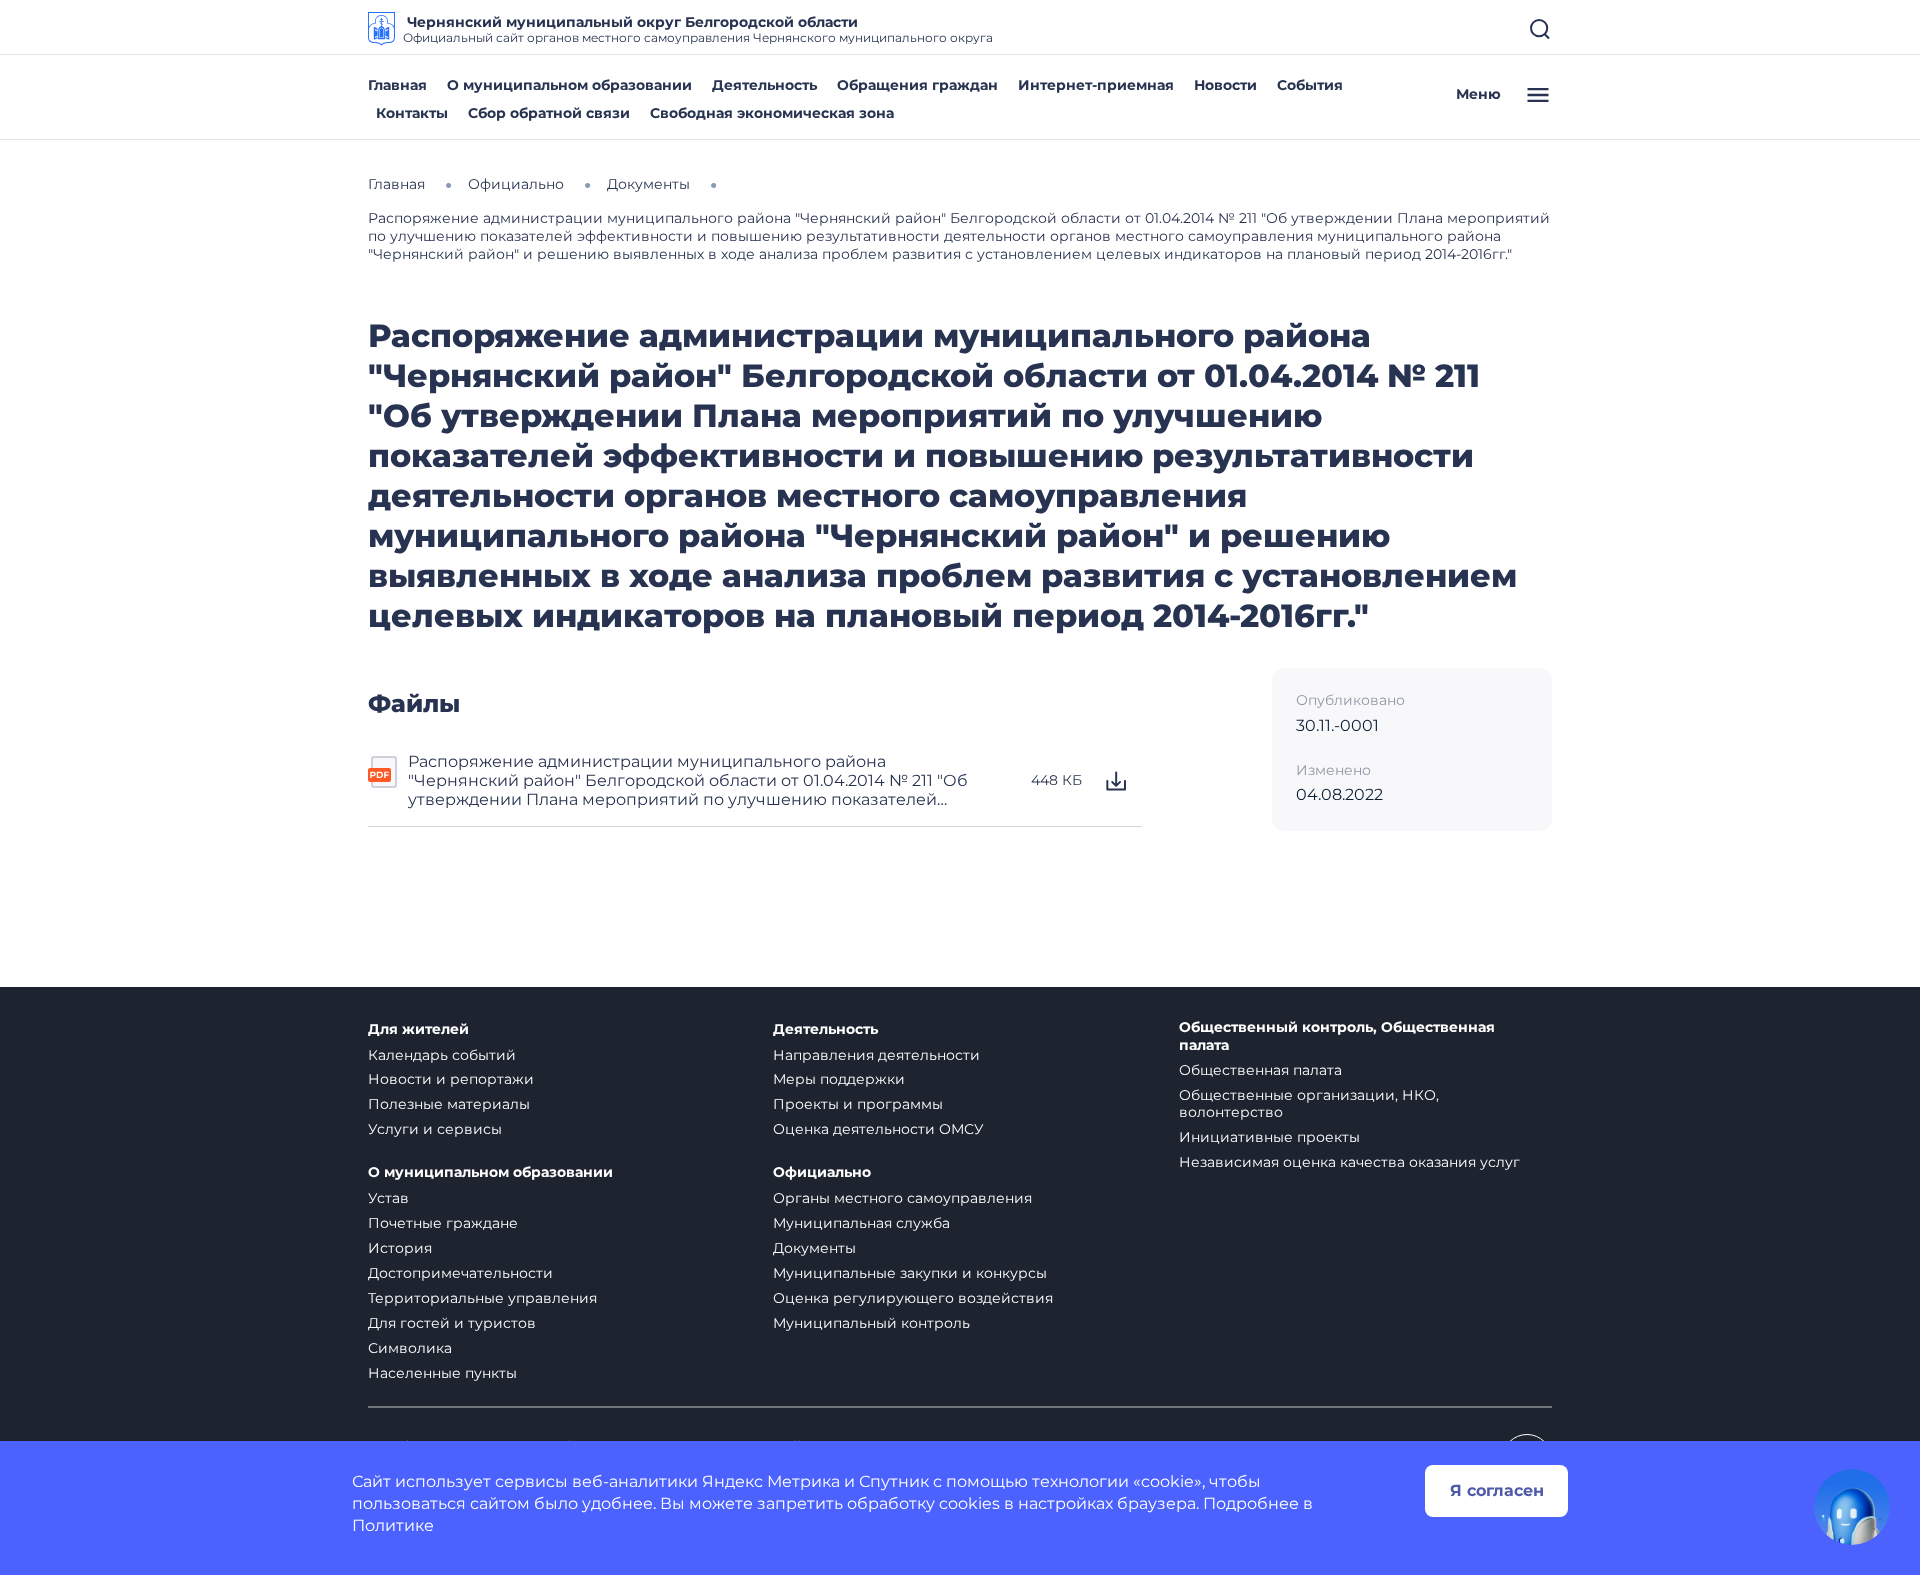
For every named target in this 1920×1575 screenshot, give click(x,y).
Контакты (412, 113)
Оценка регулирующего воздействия (913, 1298)
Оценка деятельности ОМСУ (878, 1129)
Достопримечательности (460, 1273)
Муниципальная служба (861, 1223)
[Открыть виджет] (1852, 1507)
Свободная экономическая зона (772, 113)
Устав (388, 1198)
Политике (393, 1525)
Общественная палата (1260, 1070)
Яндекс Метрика (771, 1481)
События (1310, 85)
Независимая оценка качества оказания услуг (1349, 1162)
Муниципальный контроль (871, 1323)
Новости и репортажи (451, 1079)
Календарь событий (442, 1055)
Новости (1225, 85)
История (400, 1248)
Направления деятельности (876, 1055)
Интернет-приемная (1096, 85)
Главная (397, 85)
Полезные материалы (449, 1104)
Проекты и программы (858, 1104)
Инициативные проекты (1269, 1137)
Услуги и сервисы (435, 1129)
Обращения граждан (917, 85)
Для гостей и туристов (452, 1323)
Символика (410, 1348)
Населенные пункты (442, 1373)
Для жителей (418, 1029)
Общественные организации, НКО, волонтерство (1309, 1103)
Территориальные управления (482, 1298)
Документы (814, 1248)
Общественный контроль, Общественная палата (1337, 1036)
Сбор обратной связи (549, 113)
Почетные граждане (443, 1223)
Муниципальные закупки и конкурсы (910, 1273)
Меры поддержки (839, 1079)
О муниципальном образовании (569, 85)
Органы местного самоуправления (902, 1198)
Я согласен (1497, 1490)
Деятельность (764, 85)
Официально (822, 1172)
